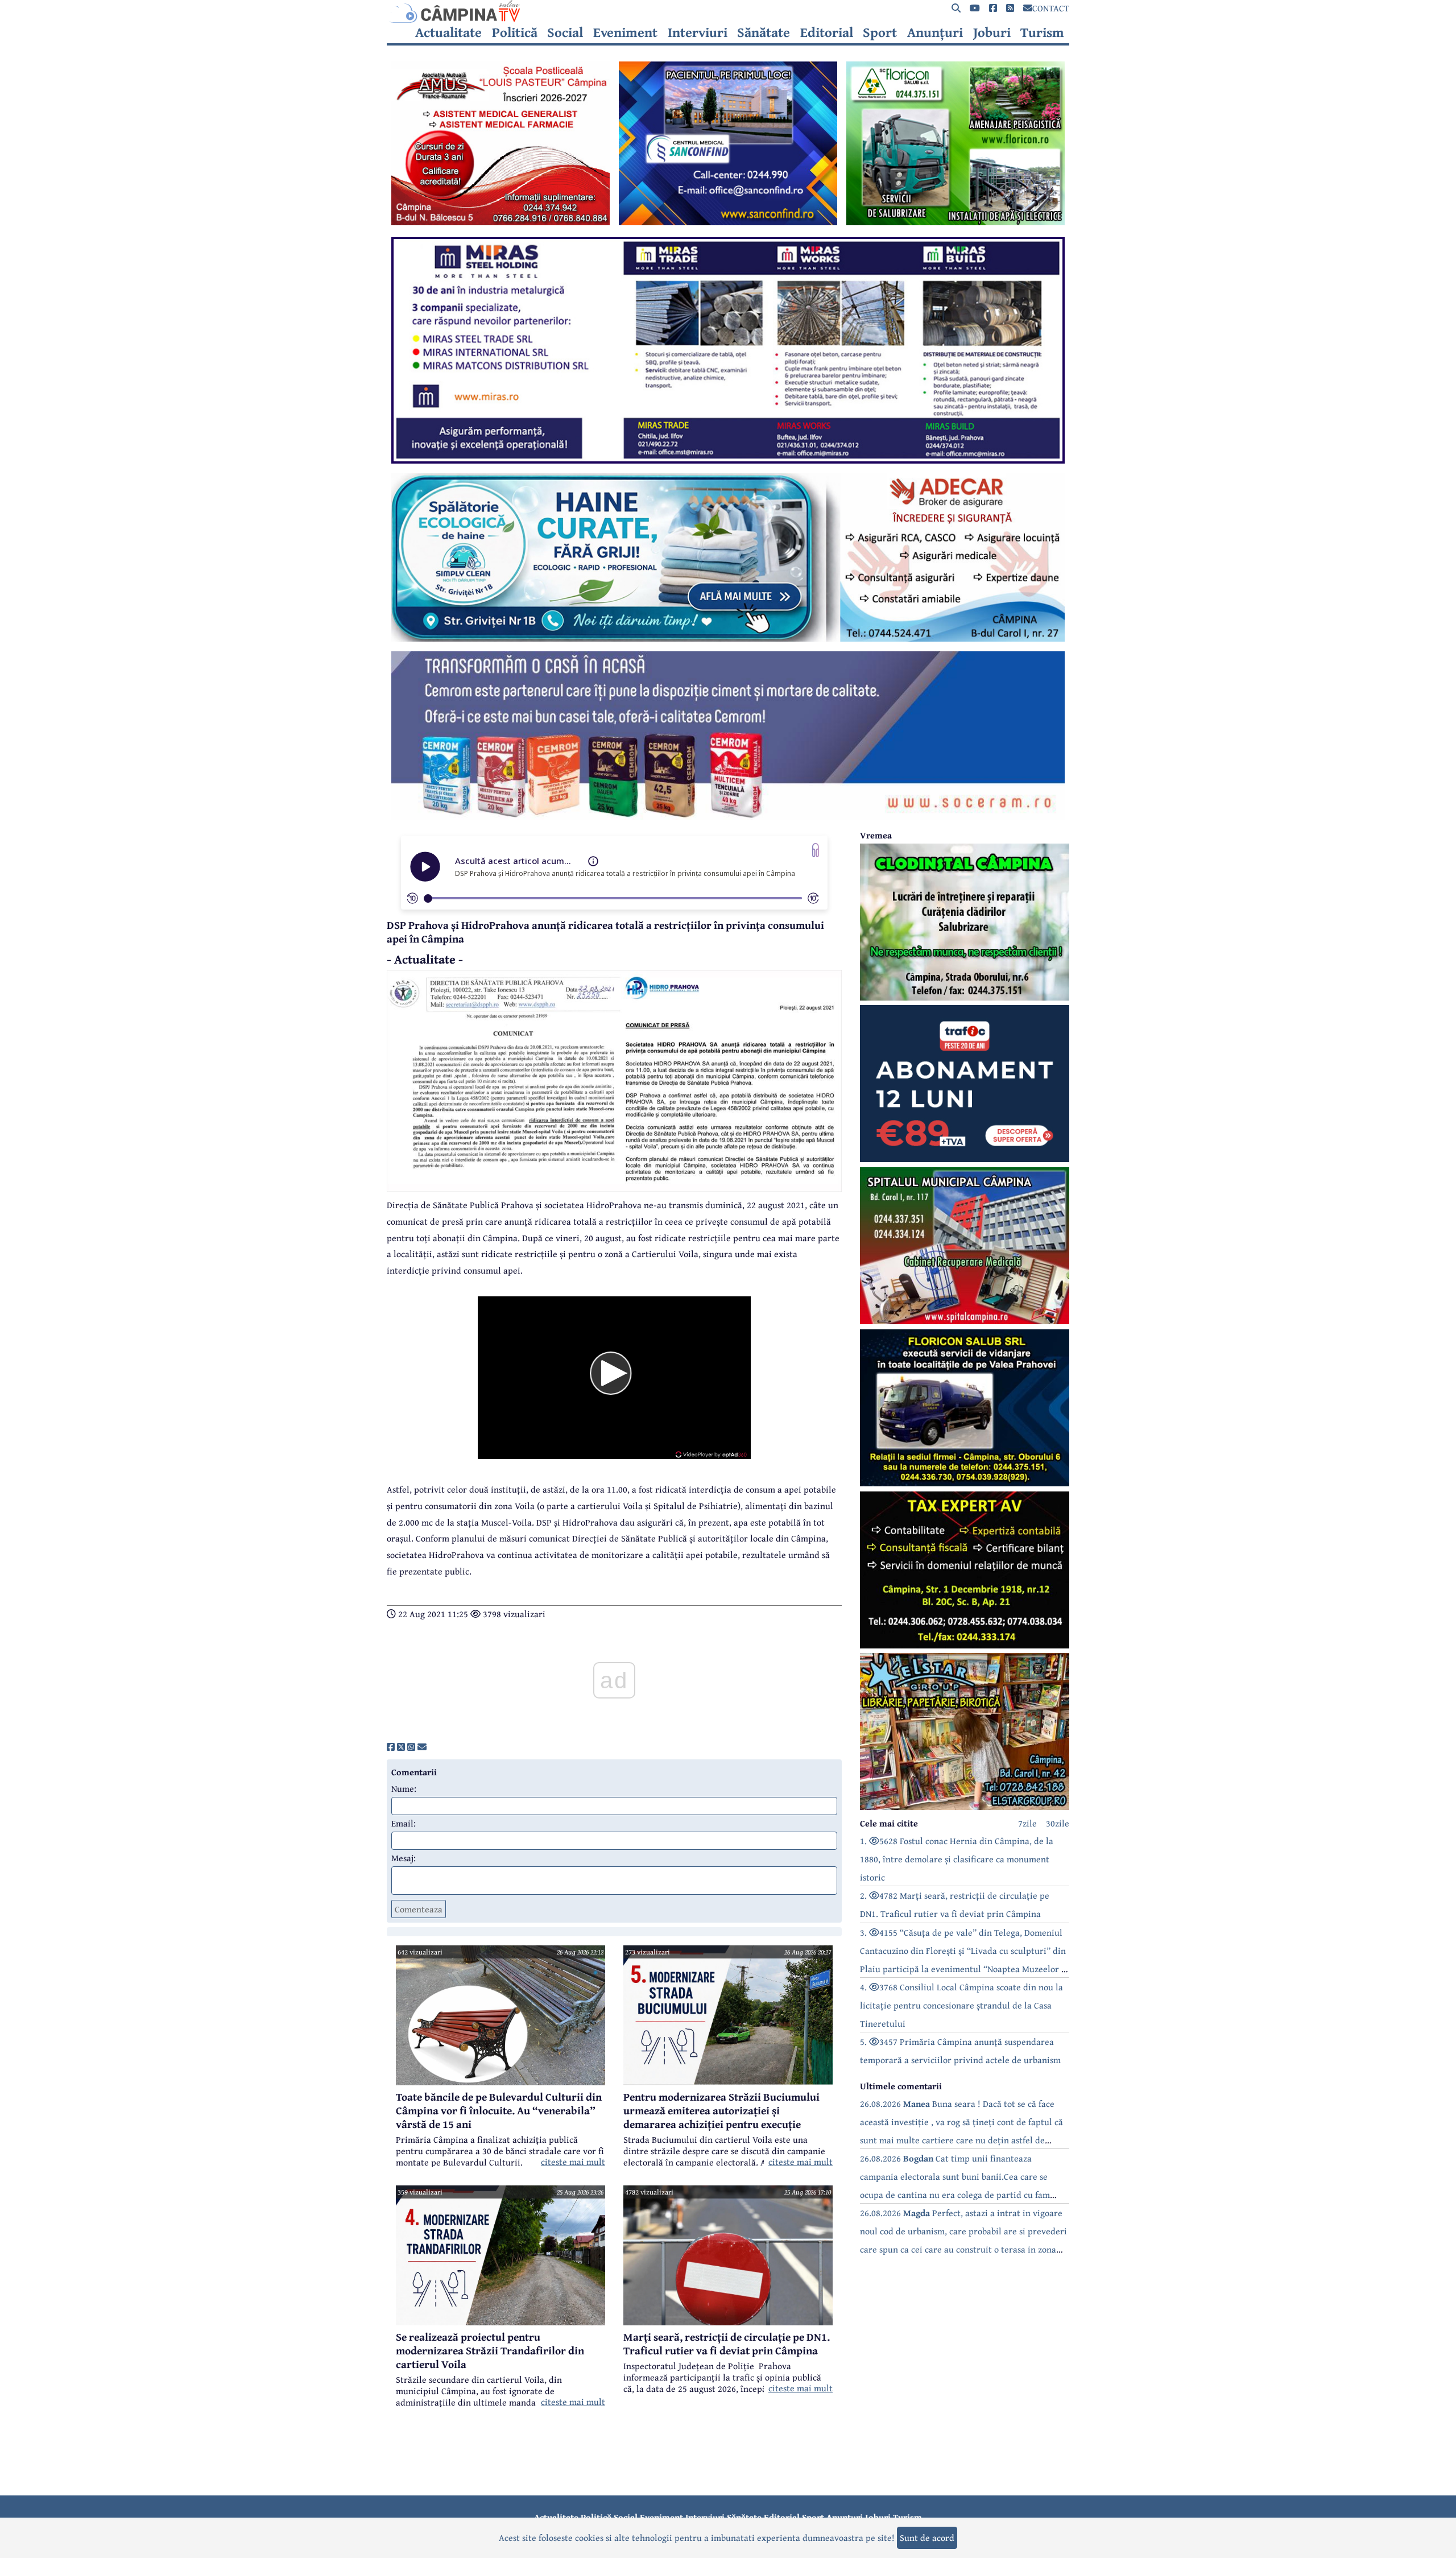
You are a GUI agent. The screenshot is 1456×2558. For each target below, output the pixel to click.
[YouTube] (975, 8)
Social (565, 32)
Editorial (827, 32)
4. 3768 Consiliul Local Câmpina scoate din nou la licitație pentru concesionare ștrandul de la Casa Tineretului (961, 2005)
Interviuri (698, 32)
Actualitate (448, 32)
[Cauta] (956, 8)
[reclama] (500, 222)
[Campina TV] (728, 11)
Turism (1042, 32)
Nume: (404, 1788)
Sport (880, 32)
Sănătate (764, 32)
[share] (391, 1747)
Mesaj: (404, 1858)
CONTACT (1051, 8)
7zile (1027, 1823)
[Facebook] (993, 8)
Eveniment (625, 32)
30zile (1058, 1823)
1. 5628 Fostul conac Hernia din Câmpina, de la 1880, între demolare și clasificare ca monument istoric (957, 1859)
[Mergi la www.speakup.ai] (816, 850)
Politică (515, 32)
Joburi (992, 32)
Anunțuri (935, 32)
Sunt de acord (927, 2538)
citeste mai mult (573, 2162)
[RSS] (1010, 8)
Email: (404, 1823)
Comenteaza (419, 1909)
